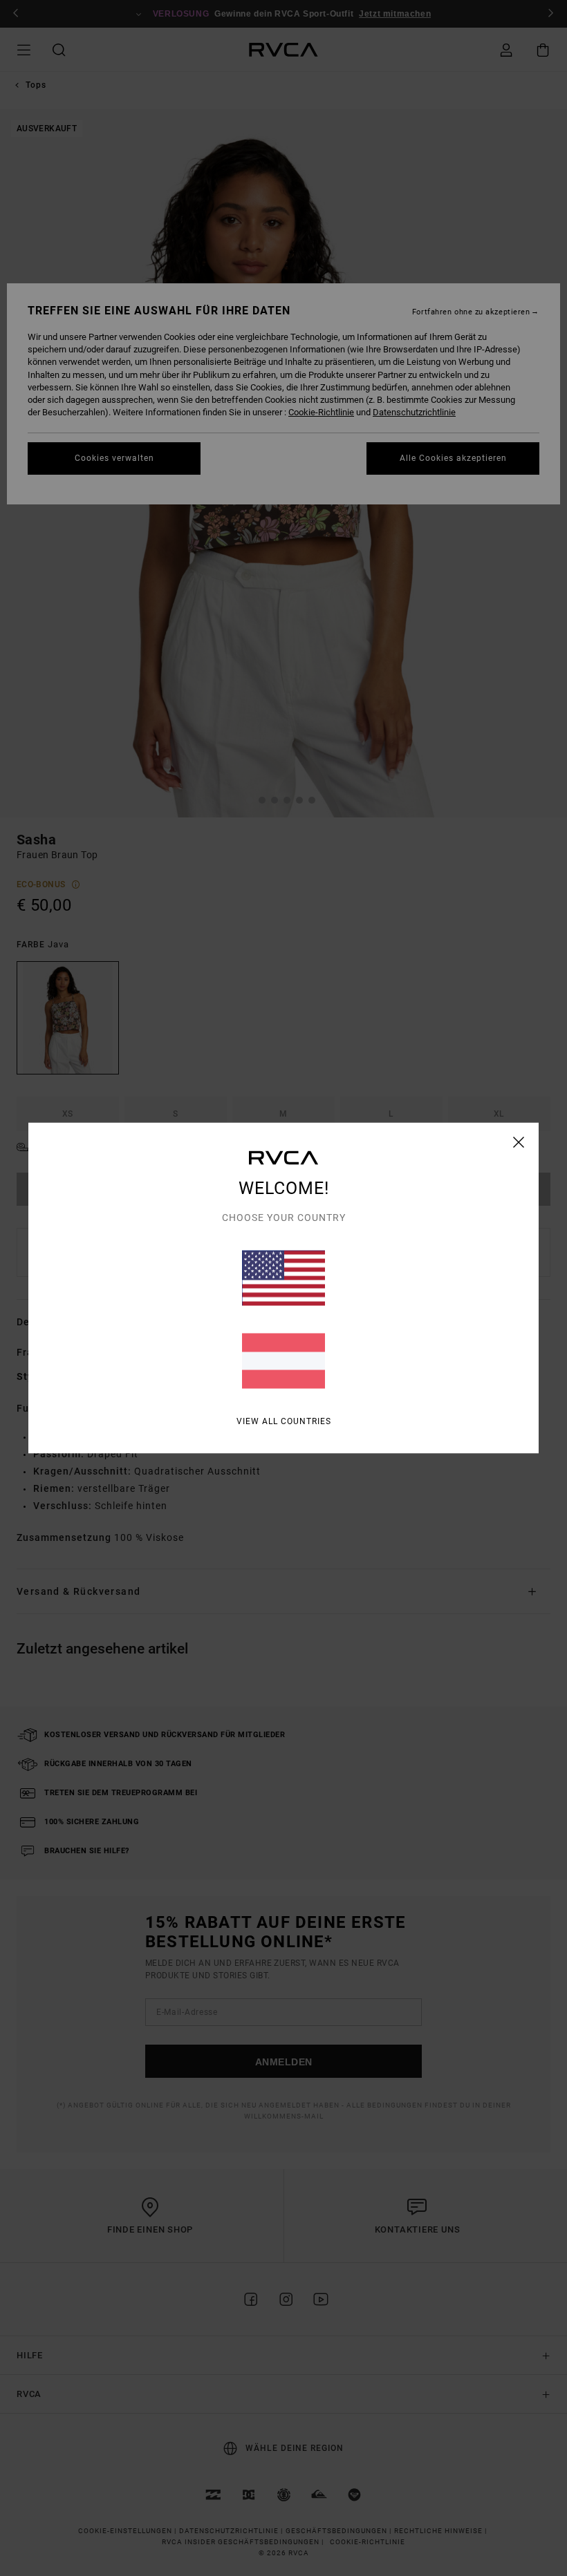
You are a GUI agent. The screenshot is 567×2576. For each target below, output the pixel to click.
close (519, 1142)
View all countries (284, 1421)
